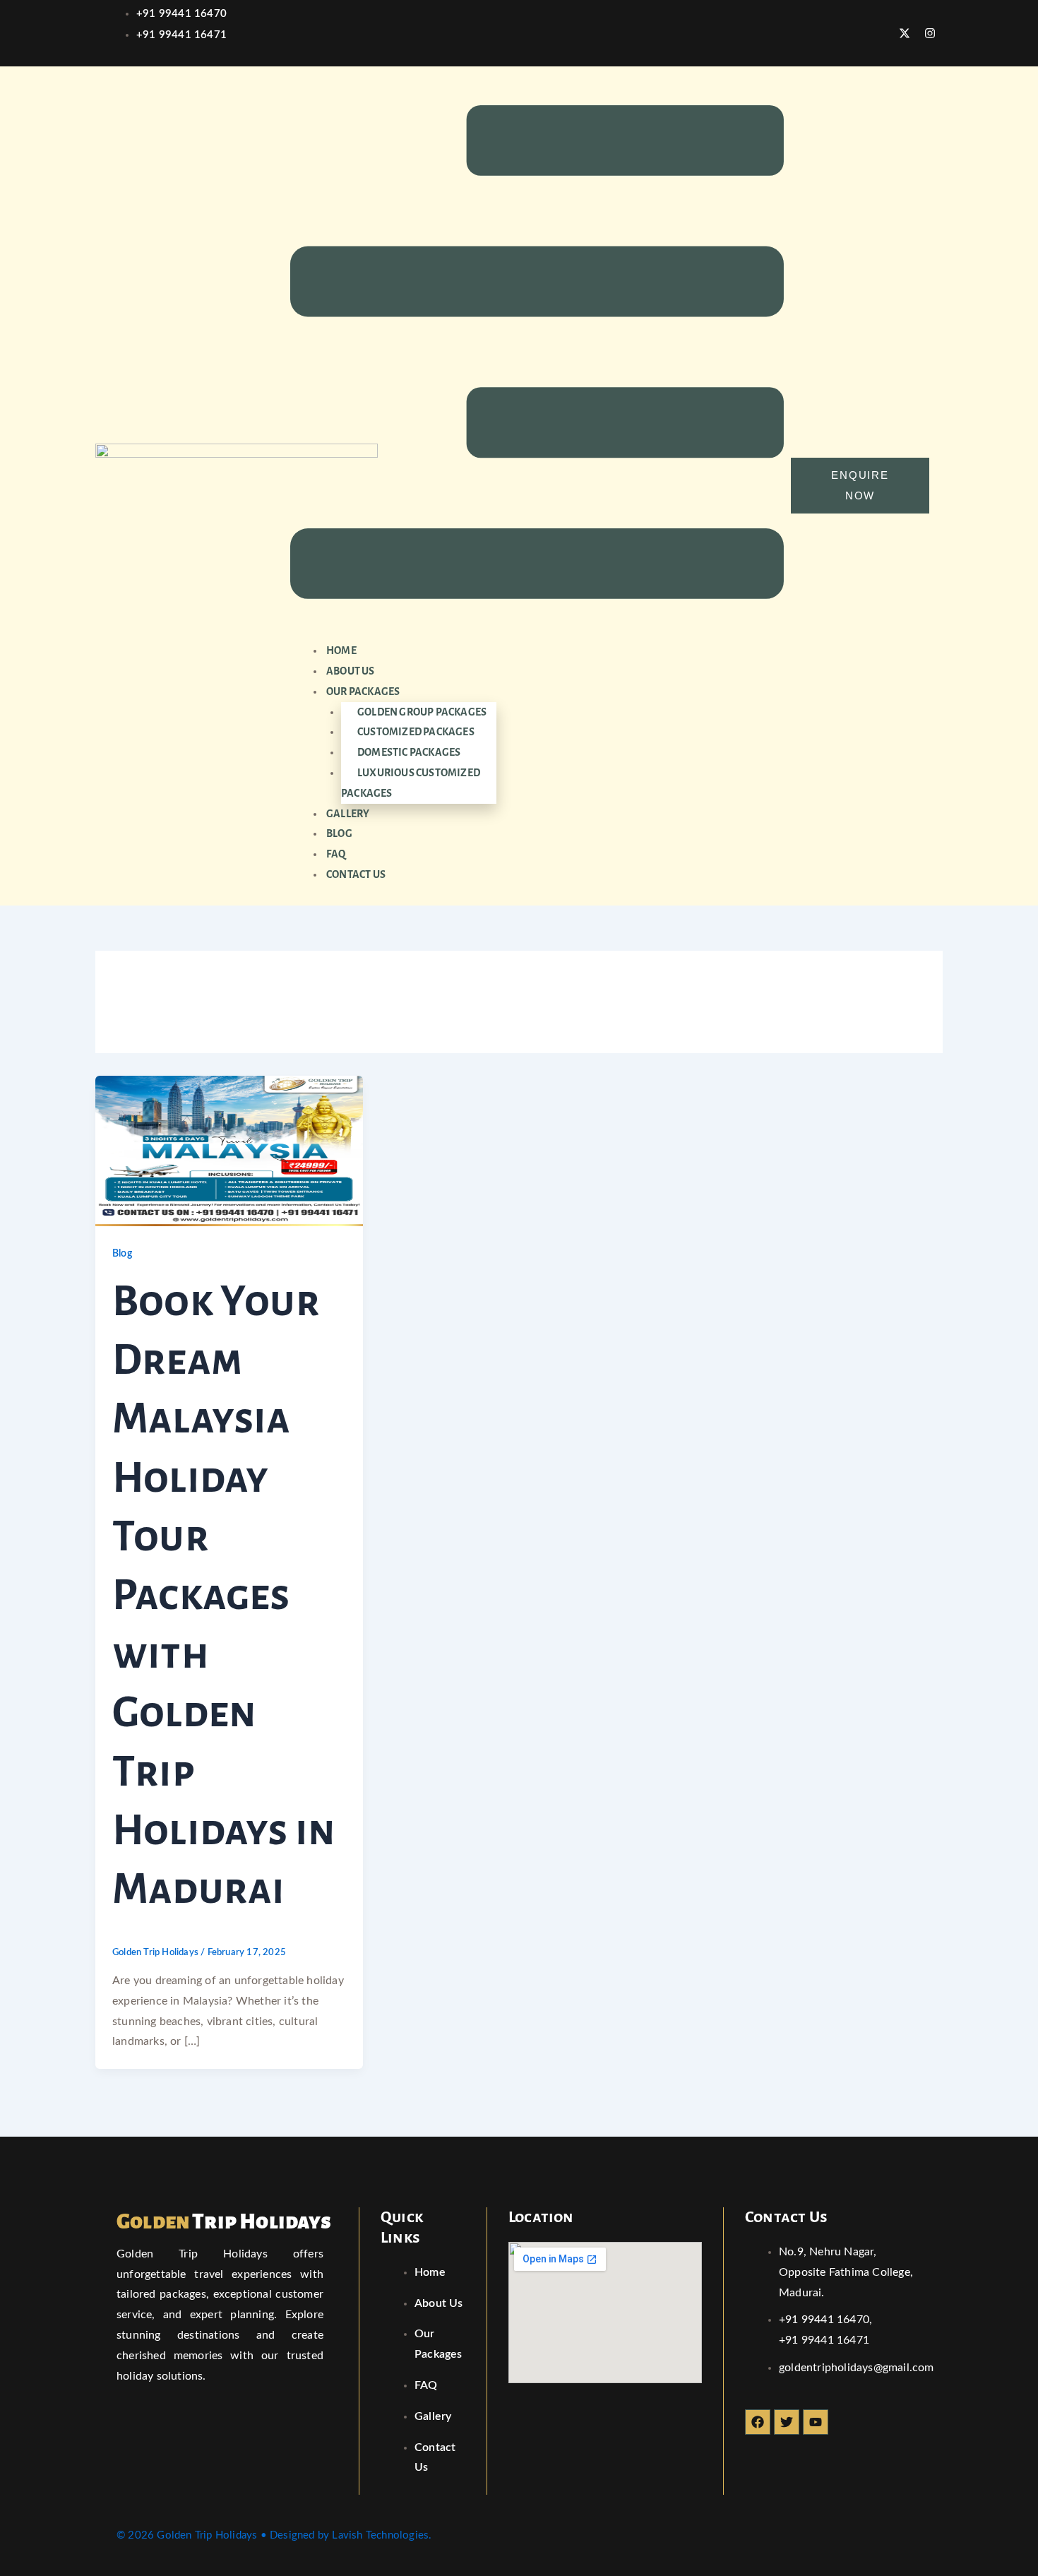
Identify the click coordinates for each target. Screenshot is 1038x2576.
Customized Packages (416, 732)
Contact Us (356, 874)
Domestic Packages (409, 752)
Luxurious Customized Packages (411, 783)
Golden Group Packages (422, 712)
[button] (537, 356)
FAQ (336, 854)
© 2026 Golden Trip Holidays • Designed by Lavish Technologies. (274, 2535)
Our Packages (363, 692)
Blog (339, 833)
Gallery (348, 814)
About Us (351, 671)
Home (341, 651)
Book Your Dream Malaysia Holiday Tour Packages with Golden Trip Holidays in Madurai (224, 1596)
